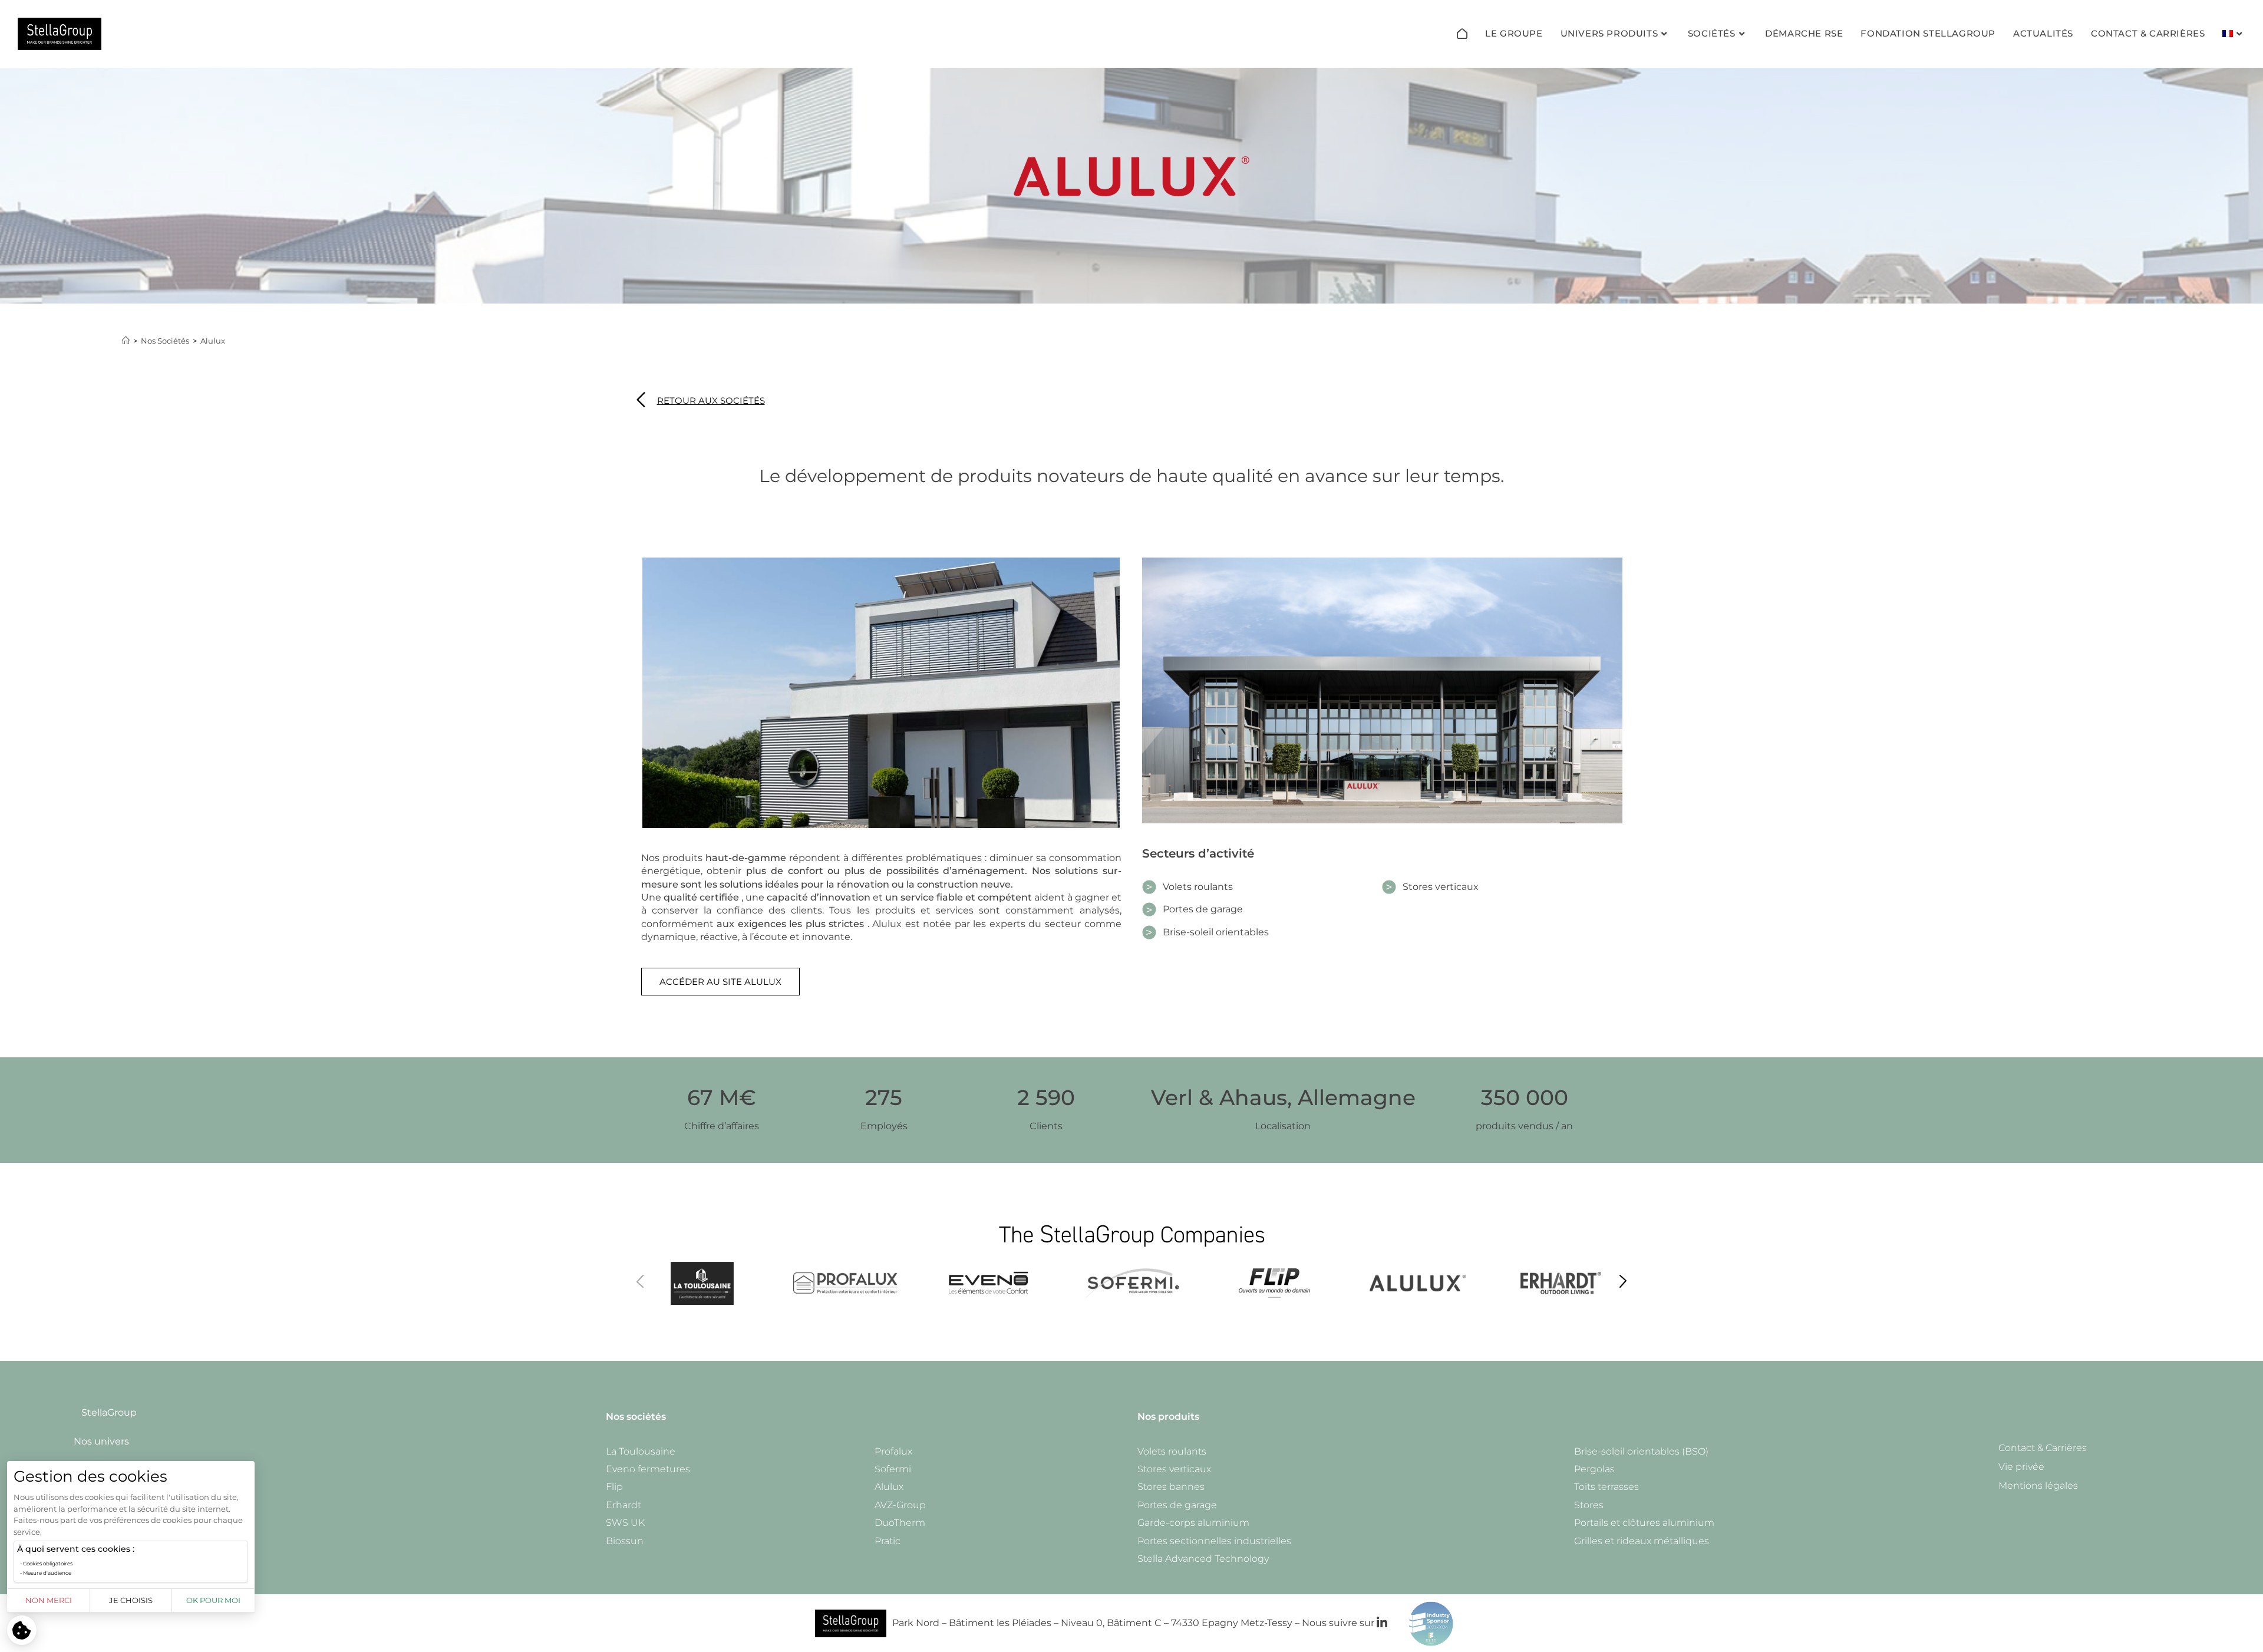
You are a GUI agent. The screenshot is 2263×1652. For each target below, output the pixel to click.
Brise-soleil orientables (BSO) (1641, 1451)
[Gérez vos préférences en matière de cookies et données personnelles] (22, 1630)
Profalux (893, 1451)
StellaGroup (109, 1412)
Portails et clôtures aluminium (1644, 1523)
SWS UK (625, 1523)
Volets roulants (1172, 1451)
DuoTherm (900, 1523)
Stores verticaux (1174, 1469)
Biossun (625, 1541)
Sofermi (893, 1469)
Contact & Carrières (2043, 1448)
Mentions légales (2038, 1486)
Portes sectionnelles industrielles (1214, 1541)
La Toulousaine (641, 1451)
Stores (1589, 1505)
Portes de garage (1177, 1505)
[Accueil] (1462, 34)
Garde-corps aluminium (1193, 1523)
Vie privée (2021, 1467)
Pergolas (1594, 1469)
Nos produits (1168, 1417)
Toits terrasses (1606, 1487)
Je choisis (131, 1600)
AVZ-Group (900, 1505)
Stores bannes (1171, 1487)
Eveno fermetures (648, 1469)
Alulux (213, 341)
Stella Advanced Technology (1203, 1559)
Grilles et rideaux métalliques (1642, 1541)
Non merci (49, 1600)
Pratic (888, 1541)
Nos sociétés (636, 1417)
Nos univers (101, 1441)
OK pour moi (213, 1600)
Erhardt (624, 1505)
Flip (614, 1487)
